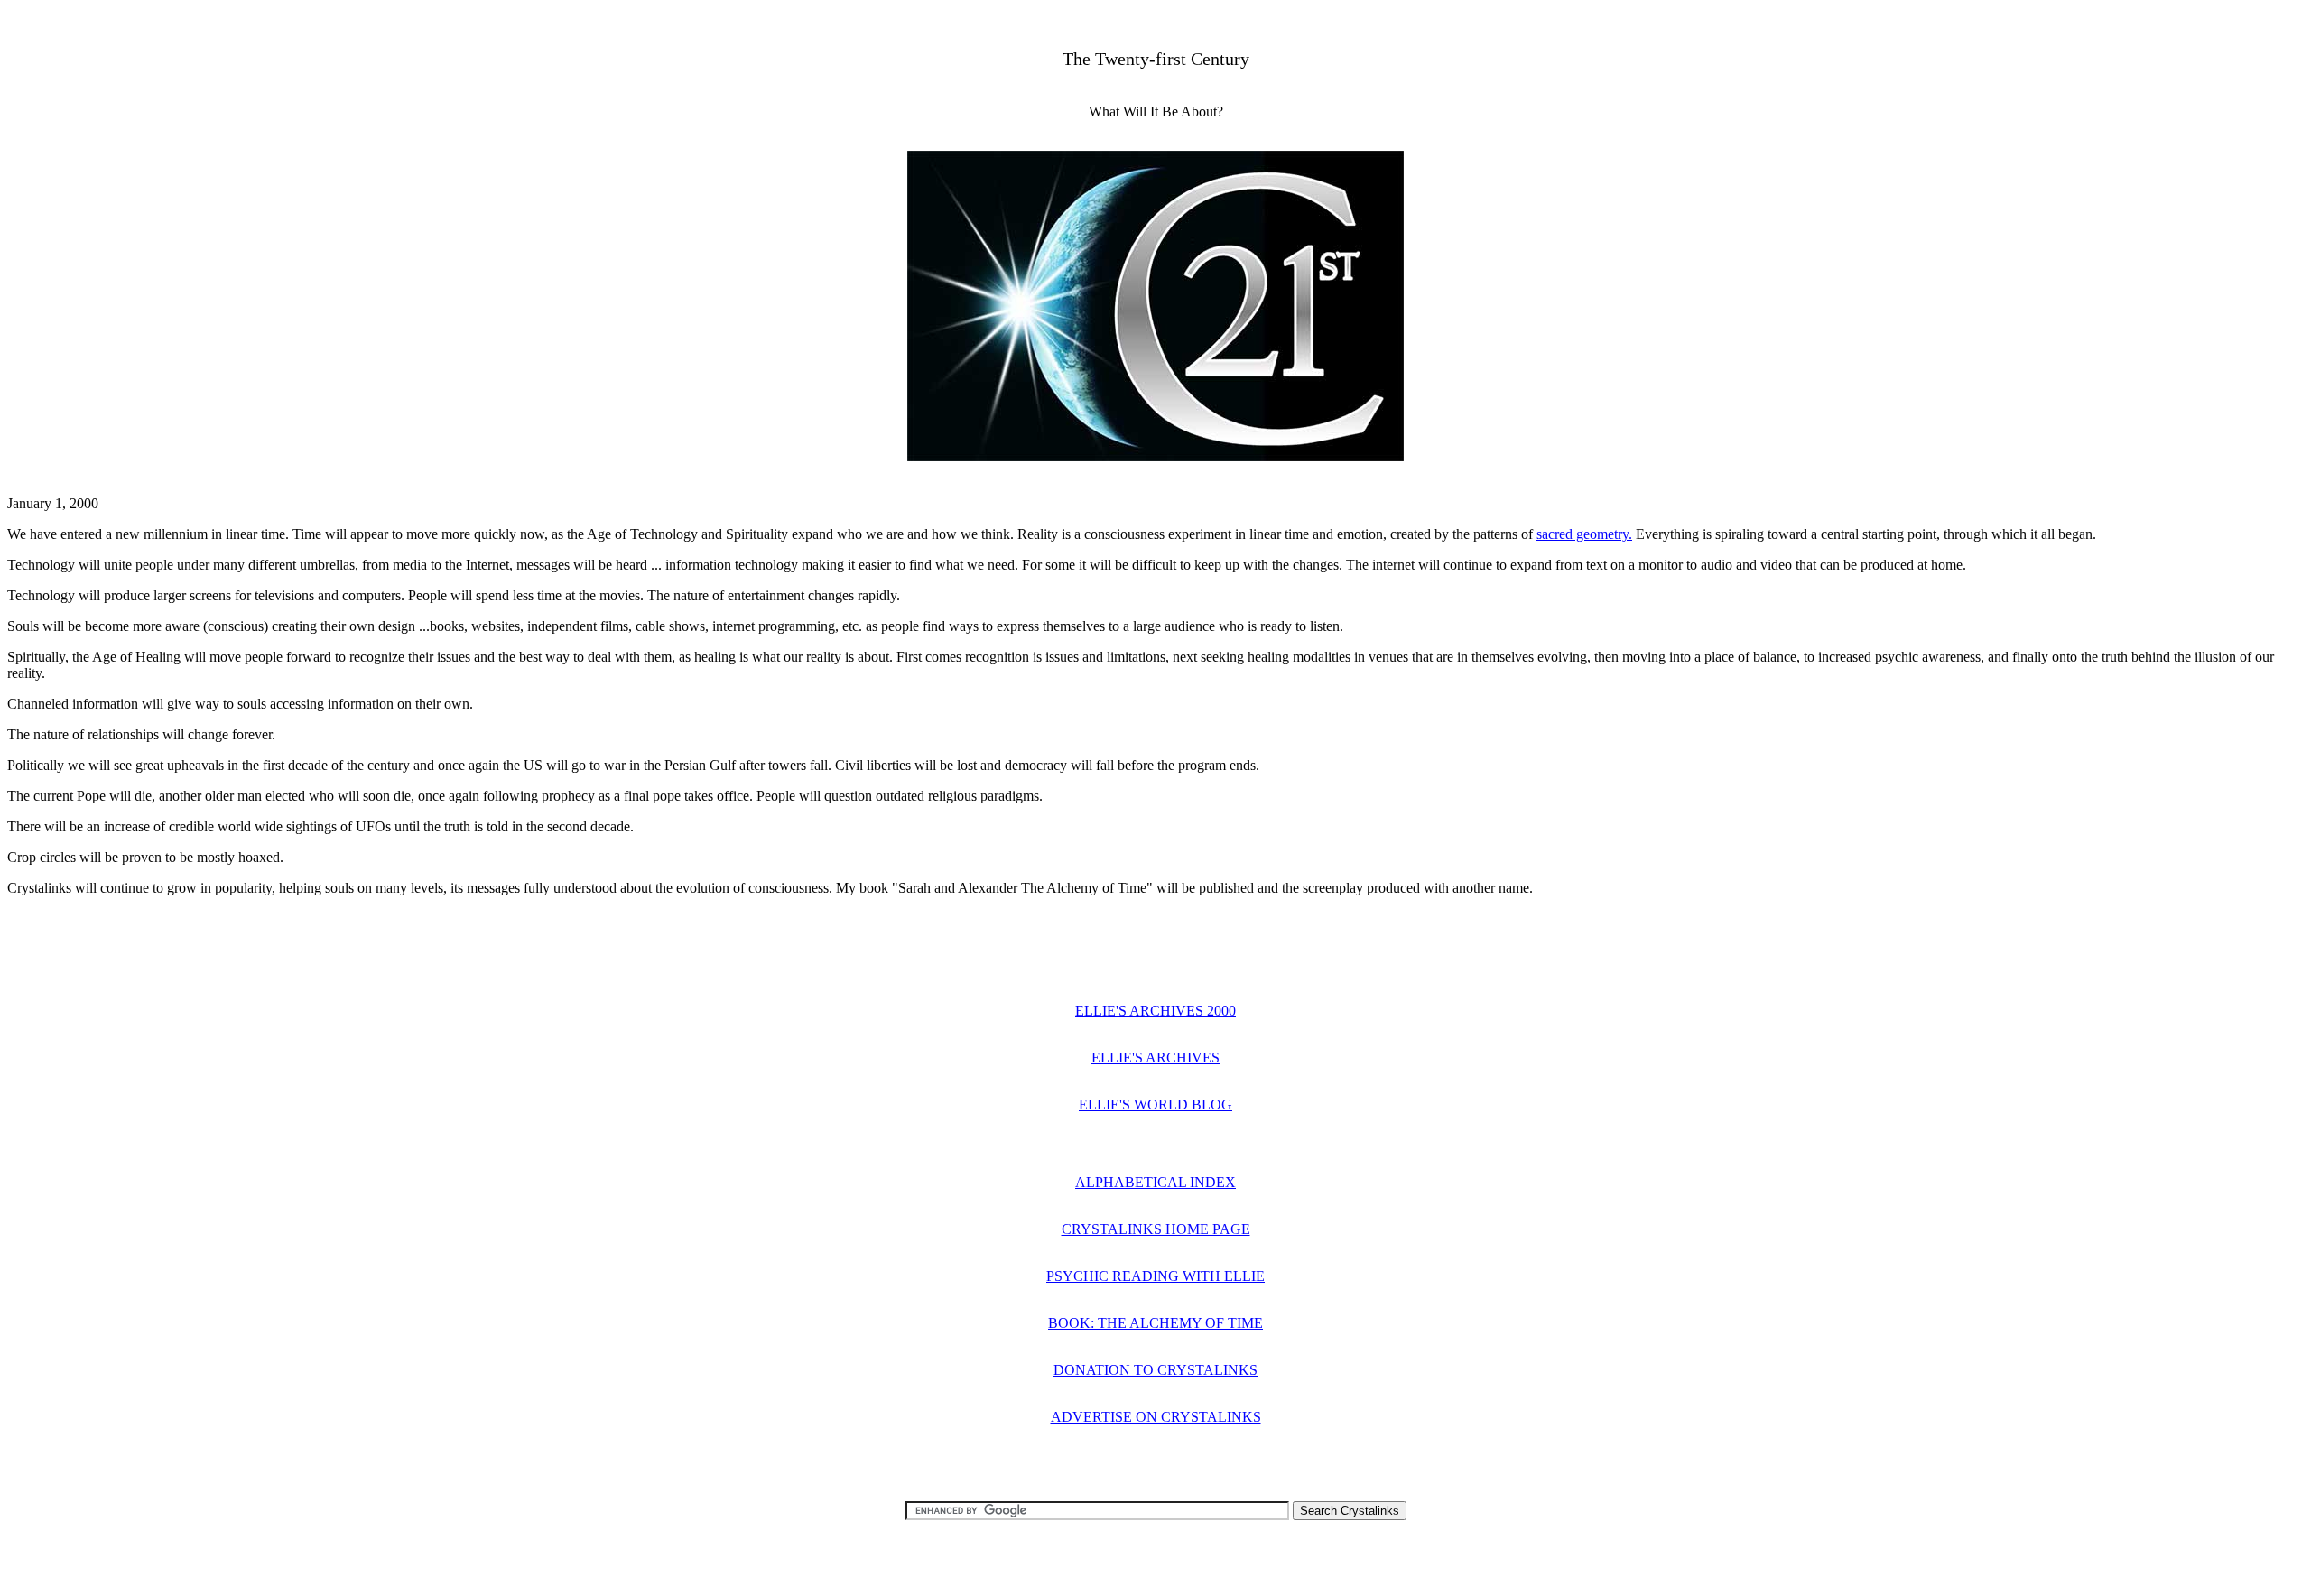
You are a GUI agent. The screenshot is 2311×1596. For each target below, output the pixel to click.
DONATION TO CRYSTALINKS (1155, 1370)
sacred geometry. (1584, 534)
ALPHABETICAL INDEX (1155, 1182)
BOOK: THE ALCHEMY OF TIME (1155, 1323)
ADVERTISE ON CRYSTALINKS (1156, 1417)
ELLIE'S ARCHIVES (1155, 1058)
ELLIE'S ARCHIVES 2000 (1155, 1011)
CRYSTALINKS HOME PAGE (1156, 1229)
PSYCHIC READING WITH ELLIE (1155, 1276)
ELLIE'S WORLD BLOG (1155, 1104)
